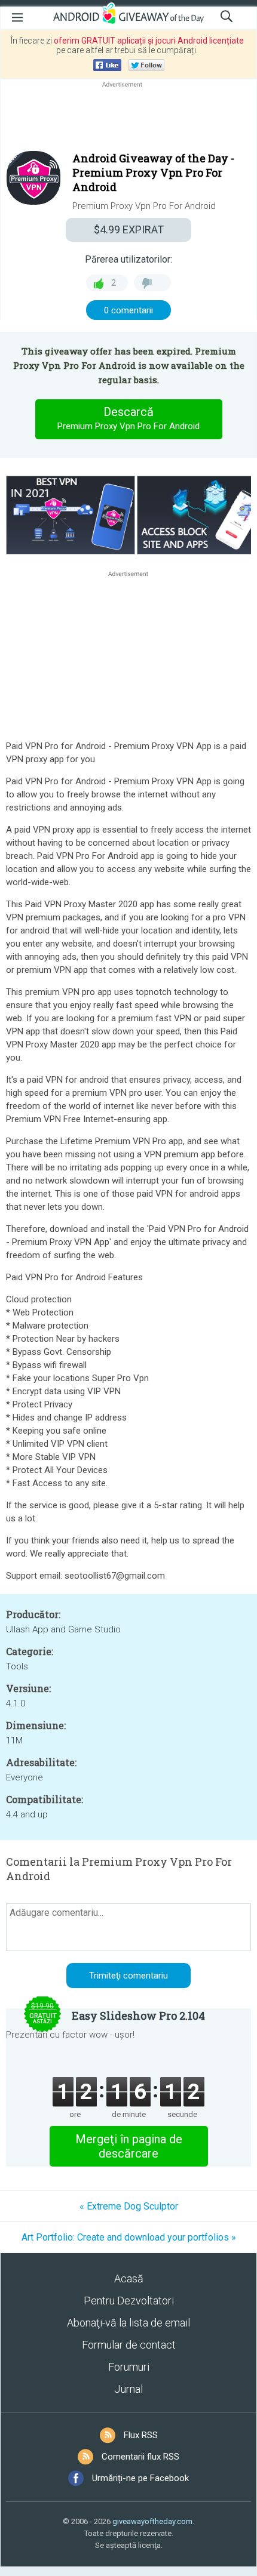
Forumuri (129, 2367)
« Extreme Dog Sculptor (129, 2206)
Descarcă (128, 418)
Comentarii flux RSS (140, 2457)
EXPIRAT (129, 229)
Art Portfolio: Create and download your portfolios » (129, 2237)
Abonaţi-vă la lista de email (128, 2323)
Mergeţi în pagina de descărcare (129, 2146)
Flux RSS (141, 2435)
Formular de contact (129, 2345)
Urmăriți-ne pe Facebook (140, 2478)
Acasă (129, 2278)
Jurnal (128, 2389)
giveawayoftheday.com (152, 2521)
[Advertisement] (128, 119)
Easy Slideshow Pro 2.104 (138, 2016)
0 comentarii (128, 310)
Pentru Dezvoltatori (129, 2301)
